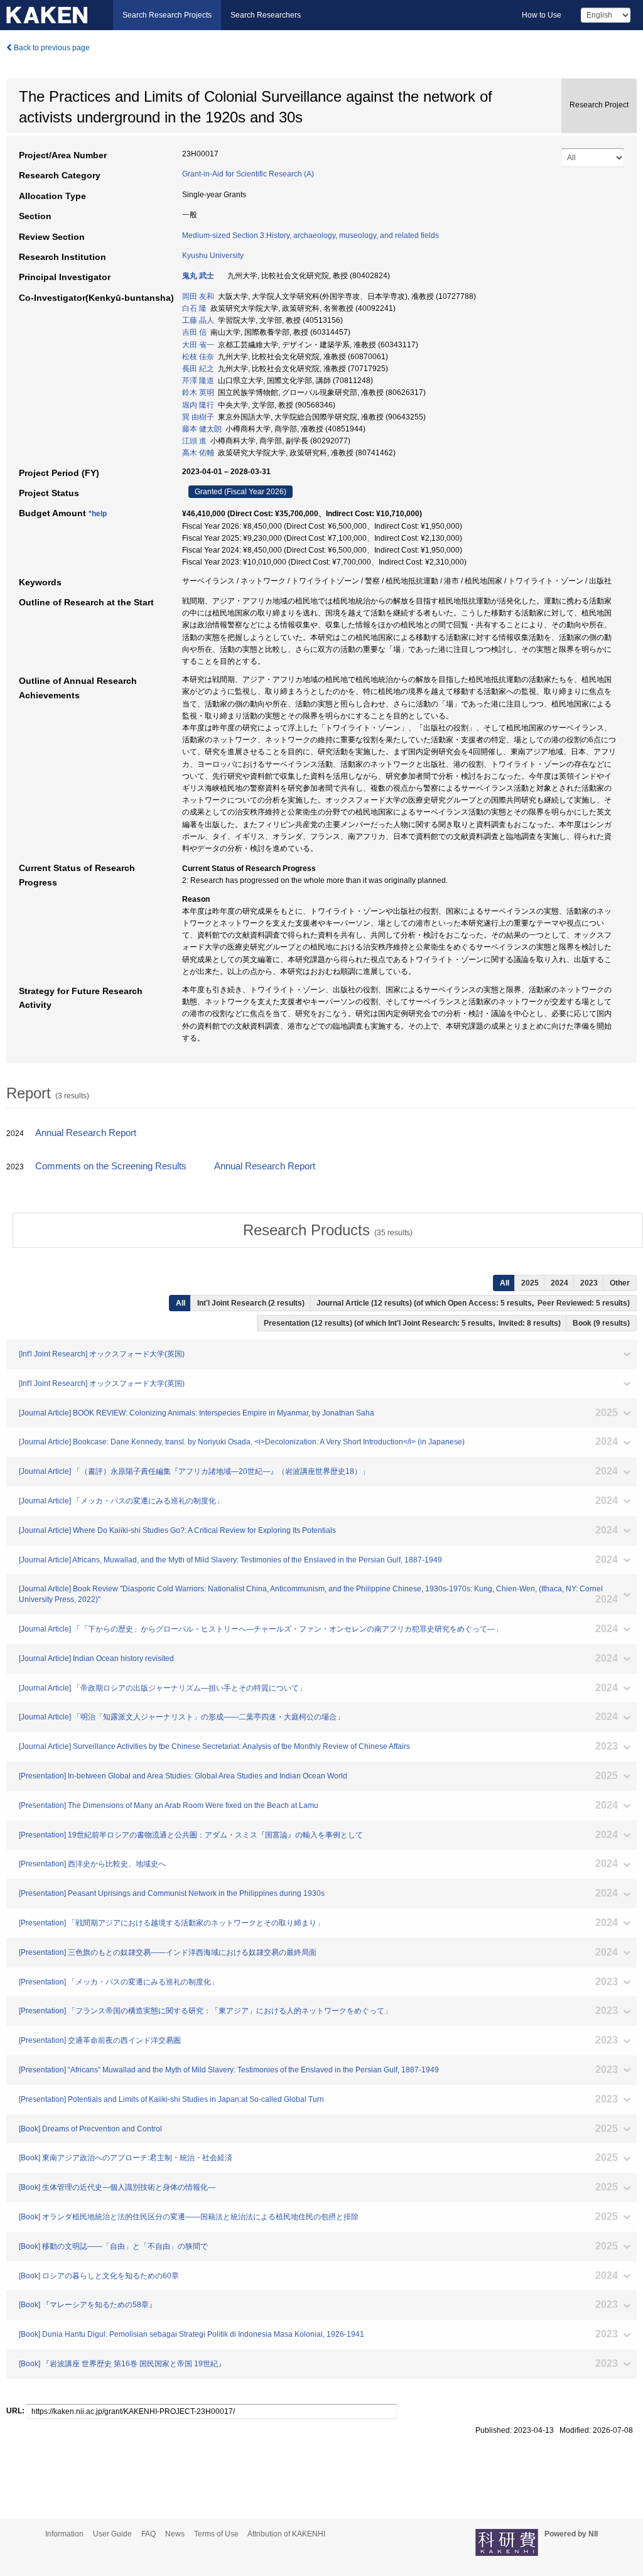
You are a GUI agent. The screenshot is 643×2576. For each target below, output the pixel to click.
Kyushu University (213, 256)
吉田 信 (194, 332)
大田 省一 (198, 345)
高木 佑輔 (198, 453)
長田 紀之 (198, 369)
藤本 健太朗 (202, 429)
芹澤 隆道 (198, 381)
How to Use (542, 15)
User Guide (112, 2534)
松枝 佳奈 (198, 357)
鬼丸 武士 (198, 276)
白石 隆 (194, 308)
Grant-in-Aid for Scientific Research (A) (248, 174)
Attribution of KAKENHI (286, 2534)
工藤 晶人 (198, 320)
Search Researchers (266, 15)
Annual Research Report (86, 1133)
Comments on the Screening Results (111, 1166)
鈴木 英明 (198, 392)
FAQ (149, 2534)
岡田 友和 (198, 296)
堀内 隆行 (198, 405)
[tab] (328, 1230)
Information (64, 2534)
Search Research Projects (167, 15)
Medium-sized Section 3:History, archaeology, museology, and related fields (311, 235)
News (175, 2534)
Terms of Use (216, 2534)
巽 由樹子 (198, 417)
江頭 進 (194, 441)
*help (98, 514)
